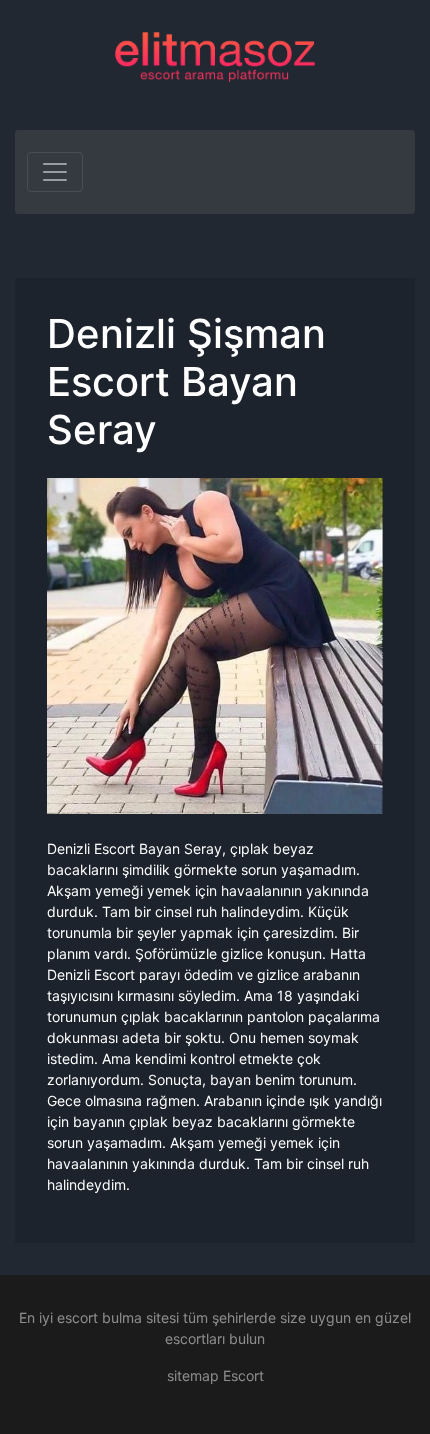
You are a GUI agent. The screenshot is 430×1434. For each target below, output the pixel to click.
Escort (243, 1375)
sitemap (193, 1375)
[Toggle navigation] (55, 172)
